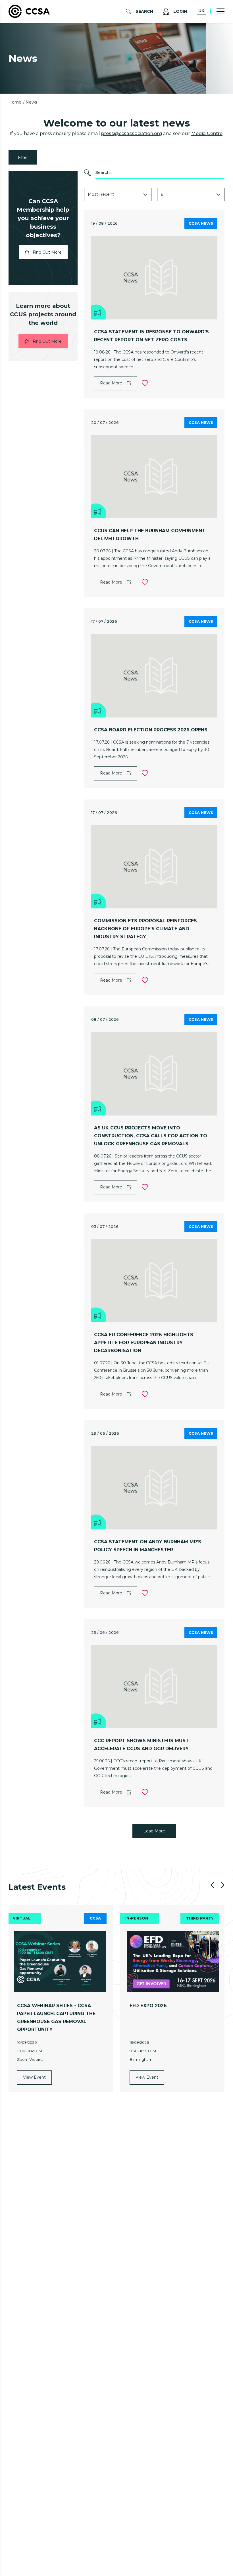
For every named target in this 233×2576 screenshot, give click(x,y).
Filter (23, 157)
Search (144, 11)
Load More (154, 1831)
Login (180, 11)
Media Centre (207, 133)
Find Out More (47, 252)
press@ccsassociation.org (132, 133)
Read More (111, 383)
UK (201, 11)
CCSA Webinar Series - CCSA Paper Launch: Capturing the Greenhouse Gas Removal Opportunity (56, 2018)
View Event (34, 2077)
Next (222, 1885)
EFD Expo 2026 (148, 2006)
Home (15, 102)
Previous (213, 1885)
